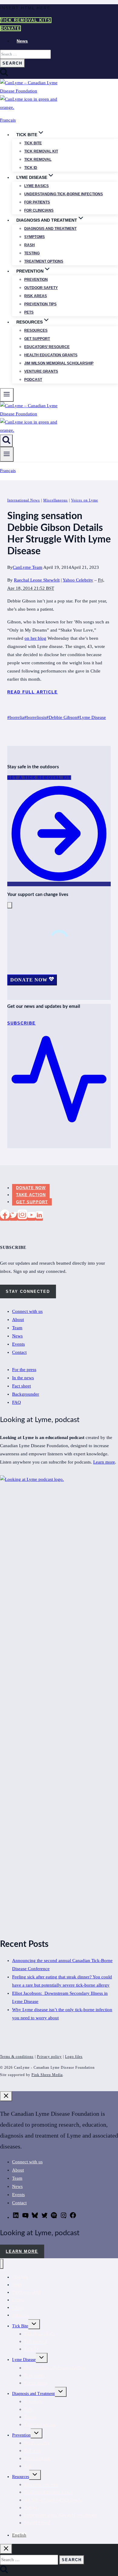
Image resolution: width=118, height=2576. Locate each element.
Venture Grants (41, 371)
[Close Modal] (10, 905)
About (18, 1320)
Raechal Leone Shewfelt (37, 580)
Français (8, 120)
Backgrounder (26, 1394)
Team (17, 1328)
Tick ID (31, 168)
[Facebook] (5, 1217)
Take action (31, 1195)
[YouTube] (31, 1217)
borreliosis (35, 717)
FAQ (16, 1402)
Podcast (33, 380)
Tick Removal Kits (26, 20)
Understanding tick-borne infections (64, 194)
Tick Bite (33, 143)
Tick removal (38, 159)
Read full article (33, 692)
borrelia (16, 717)
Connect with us (27, 1311)
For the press (24, 1370)
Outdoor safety (41, 288)
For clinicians (39, 210)
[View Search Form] (6, 441)
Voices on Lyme (85, 500)
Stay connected (28, 1291)
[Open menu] (7, 454)
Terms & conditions (17, 2057)
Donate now (31, 1188)
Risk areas (36, 296)
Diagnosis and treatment (50, 229)
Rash (29, 245)
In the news (23, 1378)
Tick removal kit (41, 151)
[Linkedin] (39, 1217)
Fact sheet (21, 1386)
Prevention (36, 280)
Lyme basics (36, 186)
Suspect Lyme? (37, 2523)
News (22, 41)
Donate (10, 28)
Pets (29, 312)
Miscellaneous (56, 500)
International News (24, 500)
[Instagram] (22, 1217)
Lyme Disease (92, 717)
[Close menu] (2, 2264)
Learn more (104, 1462)
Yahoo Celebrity (78, 580)
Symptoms (34, 237)
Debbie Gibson (62, 717)
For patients (37, 202)
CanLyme (20, 2277)
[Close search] (6, 2549)
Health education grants (51, 355)
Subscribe (20, 2315)
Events (18, 1344)
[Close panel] (6, 2096)
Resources (36, 330)
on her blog (35, 638)
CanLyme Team (28, 567)
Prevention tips (40, 304)
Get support (37, 339)
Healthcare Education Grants (49, 2492)
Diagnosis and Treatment (33, 2394)
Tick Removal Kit (40, 2334)
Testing (32, 253)
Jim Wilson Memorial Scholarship (59, 363)
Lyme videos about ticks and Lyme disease (61, 2515)
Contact (19, 1352)
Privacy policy (49, 2057)
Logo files (74, 2057)
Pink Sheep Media (47, 2075)
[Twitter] (14, 1217)
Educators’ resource (47, 347)
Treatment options (44, 261)
